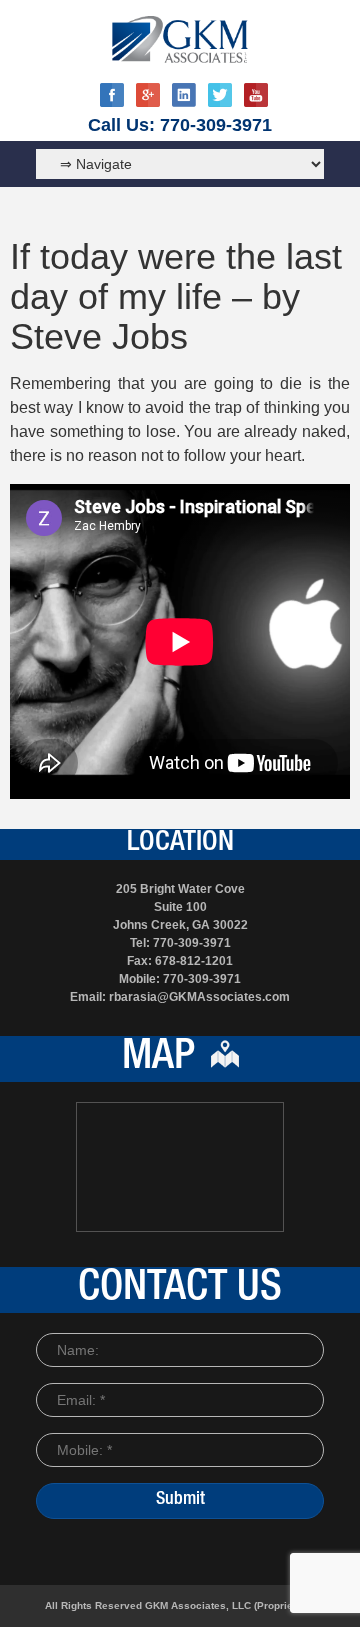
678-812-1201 (194, 961)
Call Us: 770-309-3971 (180, 125)
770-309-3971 (192, 943)
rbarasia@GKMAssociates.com (199, 997)
